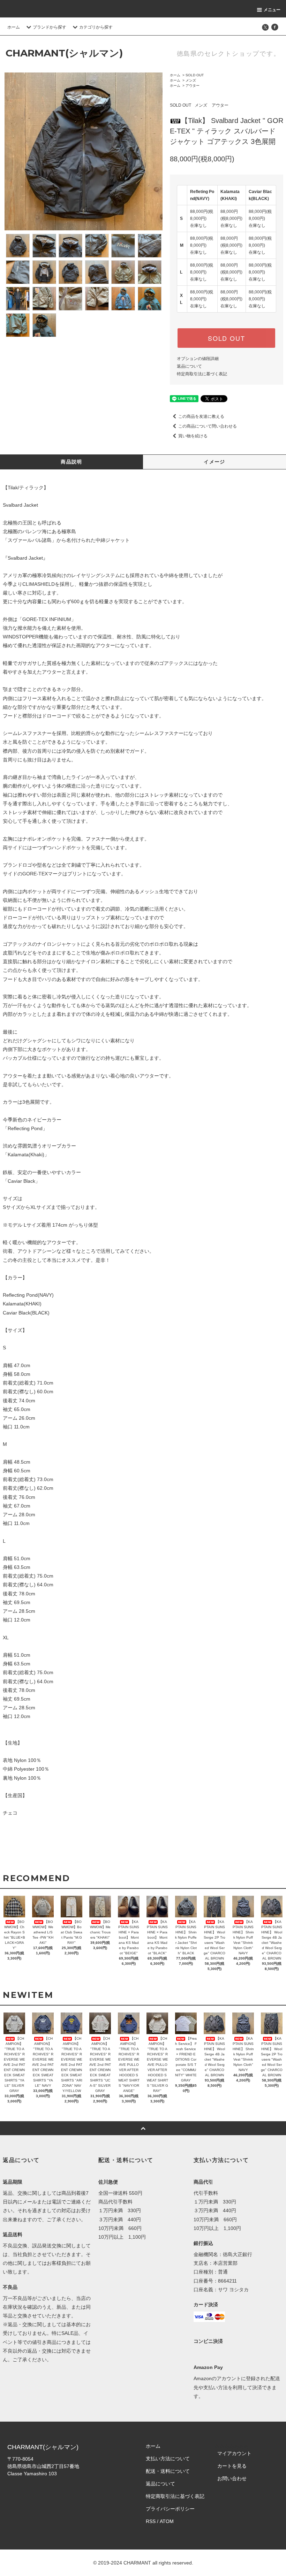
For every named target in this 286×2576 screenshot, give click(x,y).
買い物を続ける (193, 436)
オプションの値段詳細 (198, 359)
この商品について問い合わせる (208, 426)
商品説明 (71, 462)
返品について (189, 366)
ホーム (14, 27)
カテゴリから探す (96, 27)
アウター (193, 86)
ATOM (167, 2521)
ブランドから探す (50, 27)
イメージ (214, 462)
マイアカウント (234, 2453)
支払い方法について (168, 2459)
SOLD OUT (195, 75)
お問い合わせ (232, 2478)
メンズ (191, 80)
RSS (151, 2521)
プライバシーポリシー (170, 2509)
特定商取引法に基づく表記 (202, 374)
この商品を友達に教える (201, 416)
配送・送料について (168, 2471)
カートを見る (232, 2466)
